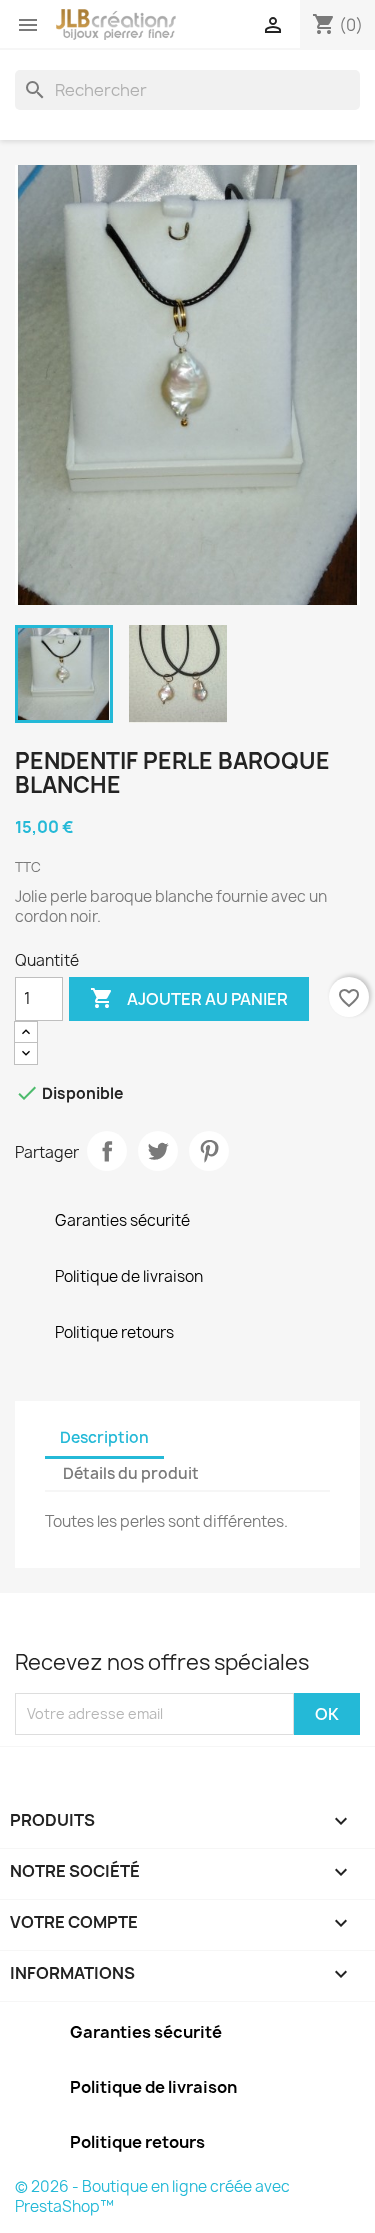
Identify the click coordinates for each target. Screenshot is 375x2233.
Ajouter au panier (189, 998)
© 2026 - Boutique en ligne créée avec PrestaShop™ (152, 2196)
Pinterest (209, 1151)
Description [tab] (104, 1437)
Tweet (158, 1151)
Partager (107, 1151)
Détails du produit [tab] (131, 1473)
